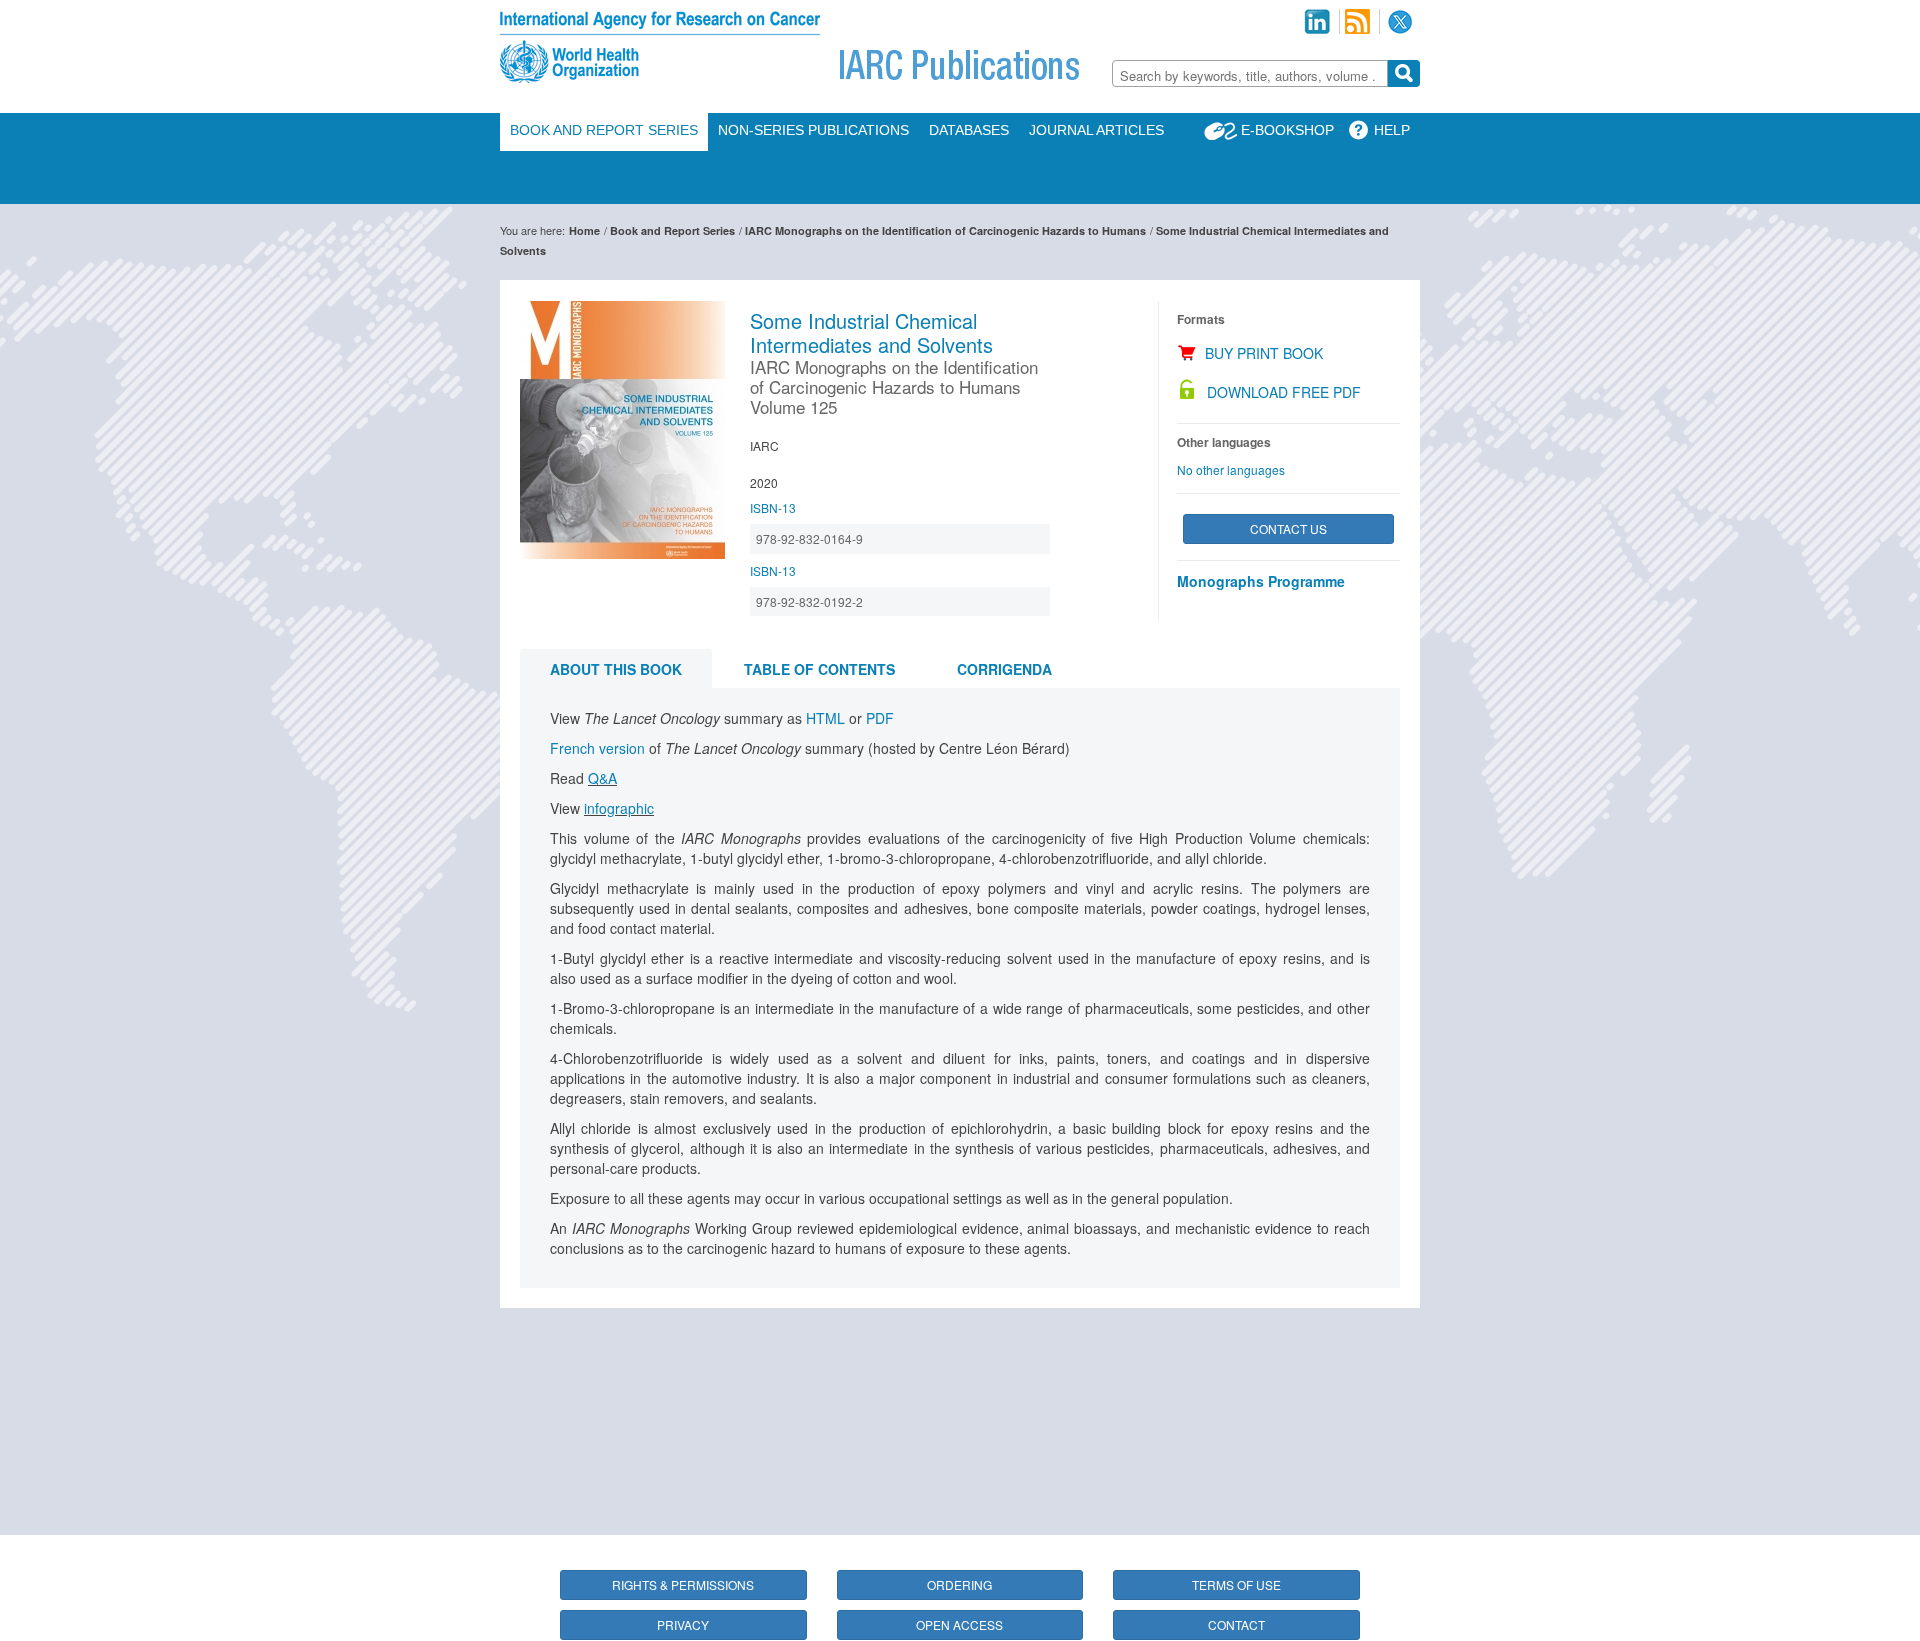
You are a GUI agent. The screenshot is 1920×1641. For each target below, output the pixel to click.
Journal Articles (1096, 130)
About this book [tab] (616, 669)
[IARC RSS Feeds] (1357, 21)
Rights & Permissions (683, 1584)
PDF (880, 718)
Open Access (959, 1624)
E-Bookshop (1287, 130)
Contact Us (1288, 528)
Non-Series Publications (813, 130)
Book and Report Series (604, 130)
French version (599, 748)
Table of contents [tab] (819, 669)
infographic (619, 808)
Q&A (602, 778)
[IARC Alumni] (1317, 21)
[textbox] (1250, 75)
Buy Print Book (1264, 353)
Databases (969, 130)
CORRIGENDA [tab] (1004, 669)
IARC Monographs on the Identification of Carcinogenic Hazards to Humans (945, 230)
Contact (1236, 1624)
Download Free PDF (1284, 392)
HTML (827, 718)
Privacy (683, 1624)
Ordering (959, 1584)
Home (584, 230)
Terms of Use (1236, 1584)
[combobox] (1250, 73)
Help (1392, 130)
